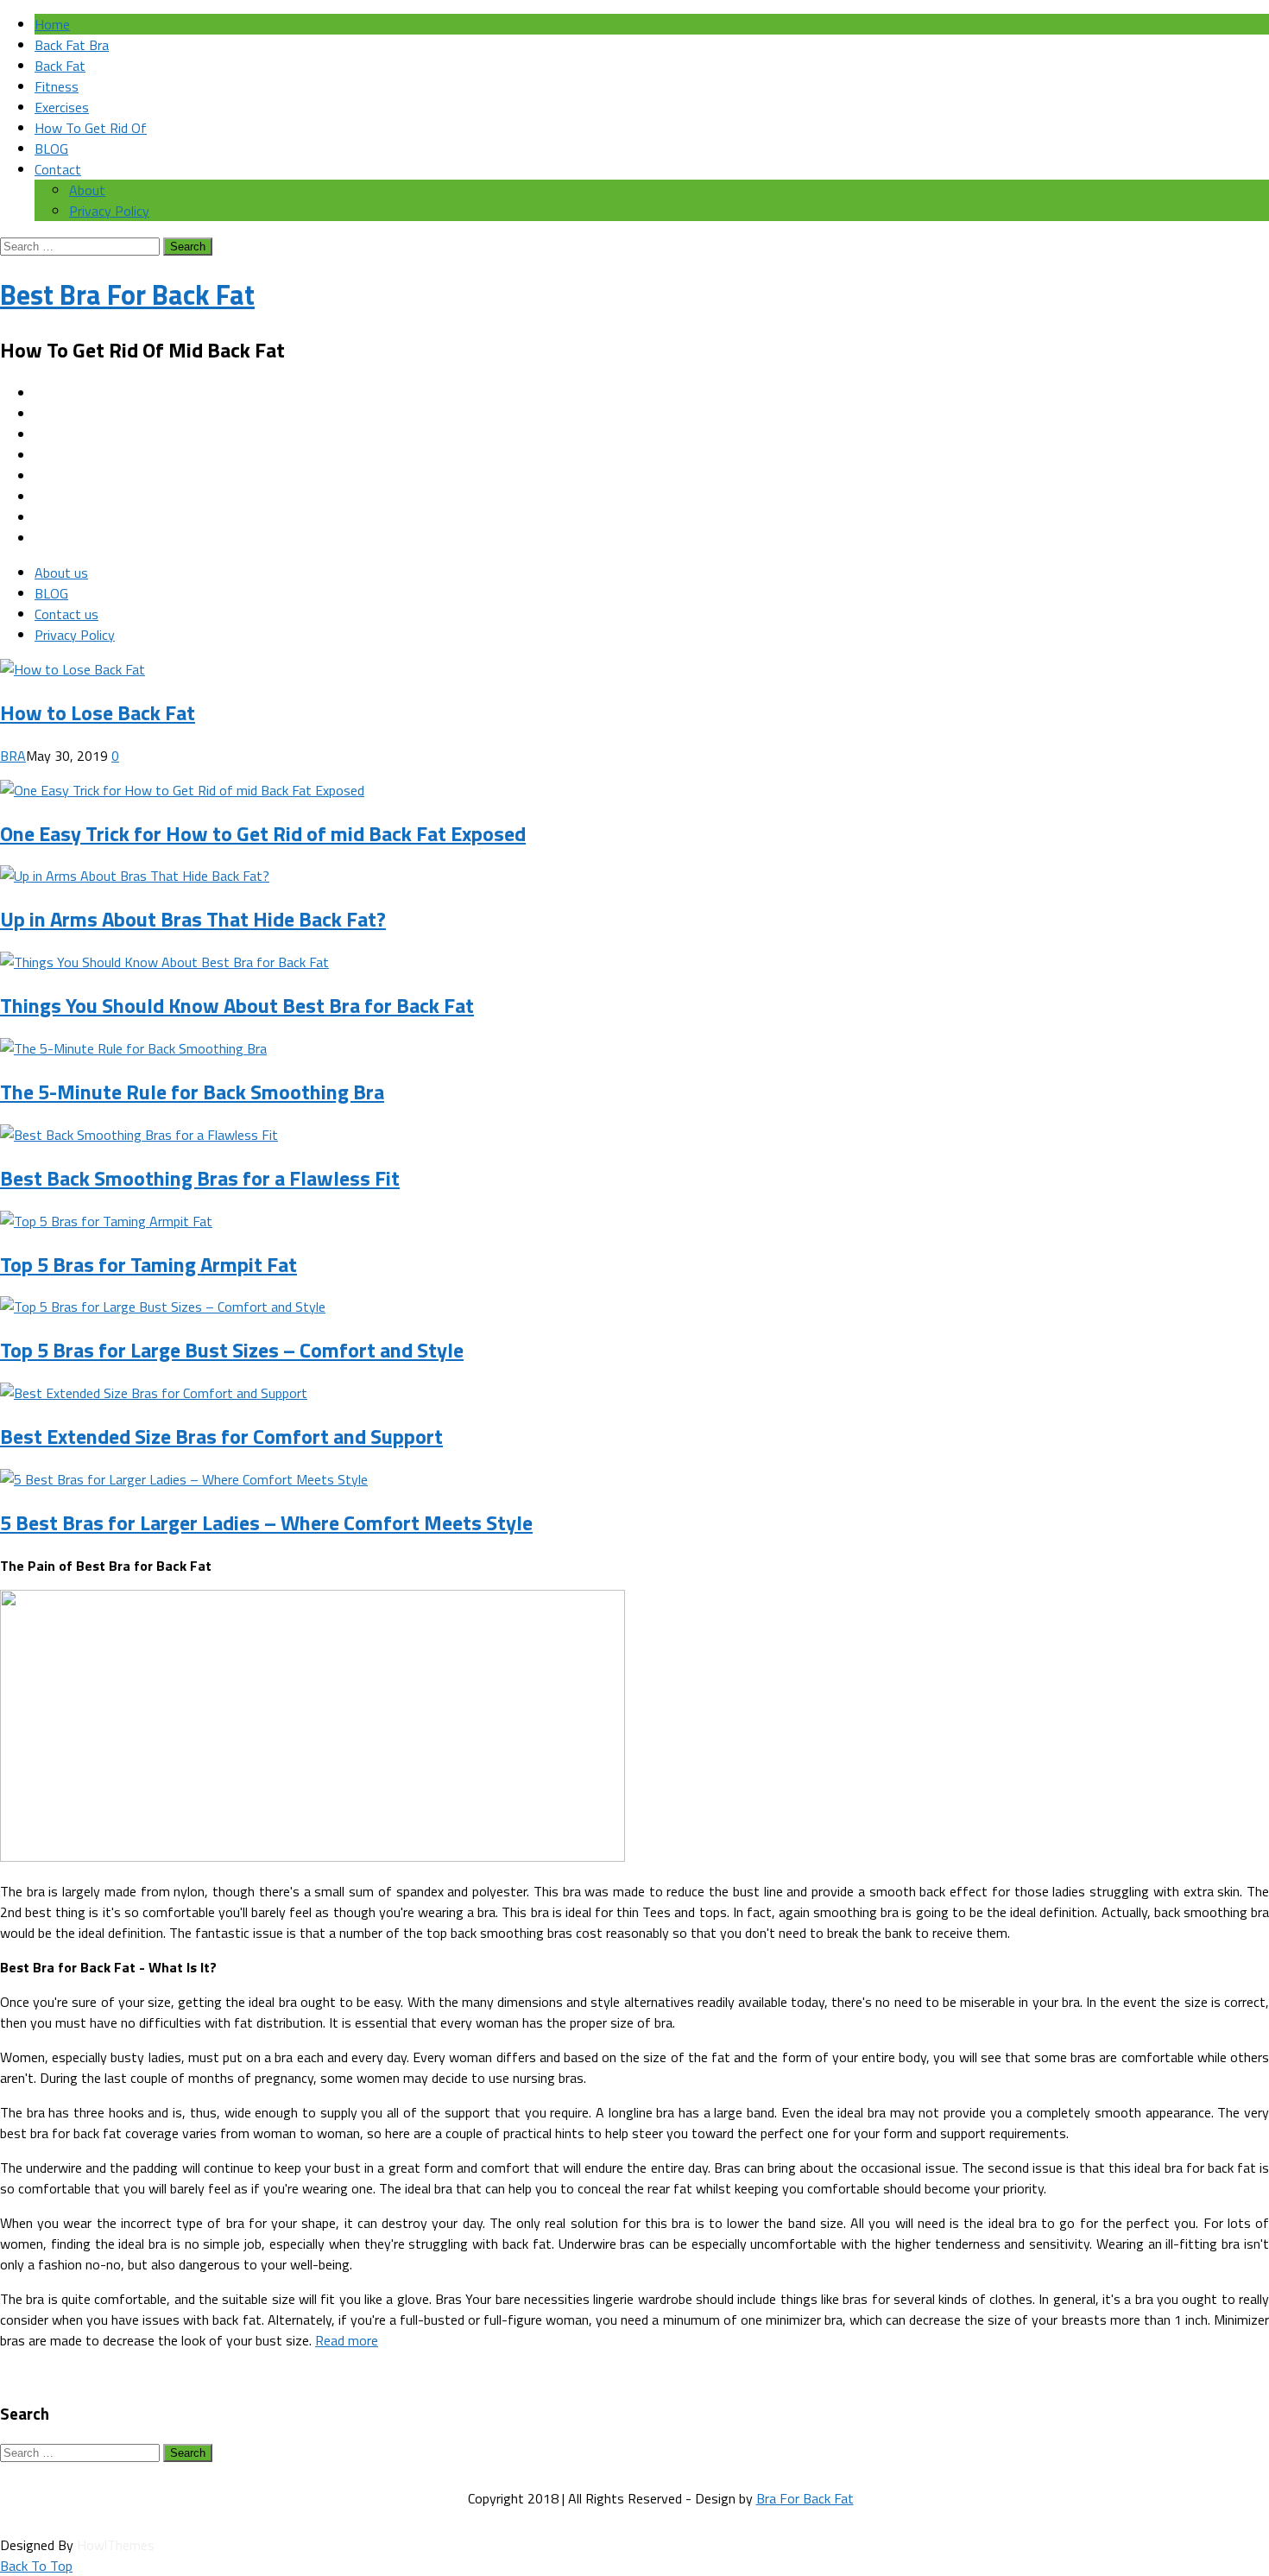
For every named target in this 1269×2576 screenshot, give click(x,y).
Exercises (62, 107)
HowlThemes (116, 2545)
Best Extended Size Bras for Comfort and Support (221, 1436)
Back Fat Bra (72, 45)
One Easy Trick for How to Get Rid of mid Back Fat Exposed (263, 833)
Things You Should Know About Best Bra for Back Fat (237, 1005)
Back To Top (36, 2566)
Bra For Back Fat (805, 2498)
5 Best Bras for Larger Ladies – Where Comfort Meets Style (266, 1522)
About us (61, 573)
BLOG (51, 149)
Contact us (66, 614)
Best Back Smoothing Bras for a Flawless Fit (200, 1178)
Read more (347, 2340)
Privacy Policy (109, 211)
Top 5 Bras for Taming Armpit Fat (148, 1264)
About (87, 190)
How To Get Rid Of (91, 128)
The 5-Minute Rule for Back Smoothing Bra (192, 1092)
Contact (58, 169)
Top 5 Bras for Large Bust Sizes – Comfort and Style (232, 1350)
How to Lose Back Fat (98, 712)
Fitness (57, 86)
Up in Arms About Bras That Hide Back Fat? (193, 919)
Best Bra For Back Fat (127, 294)
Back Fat (60, 66)
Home (52, 24)
